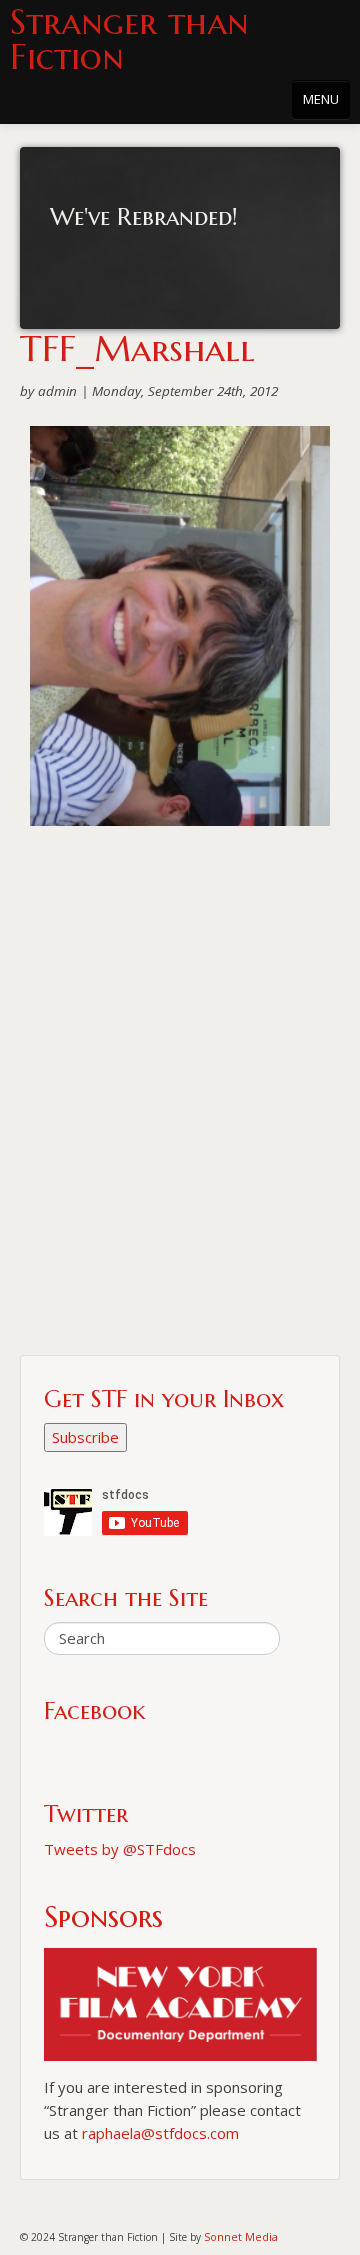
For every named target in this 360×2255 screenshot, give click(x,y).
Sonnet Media (241, 2236)
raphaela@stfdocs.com (160, 2133)
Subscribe (85, 1437)
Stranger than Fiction (129, 40)
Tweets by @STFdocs (120, 1849)
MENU (321, 99)
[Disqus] (180, 1099)
